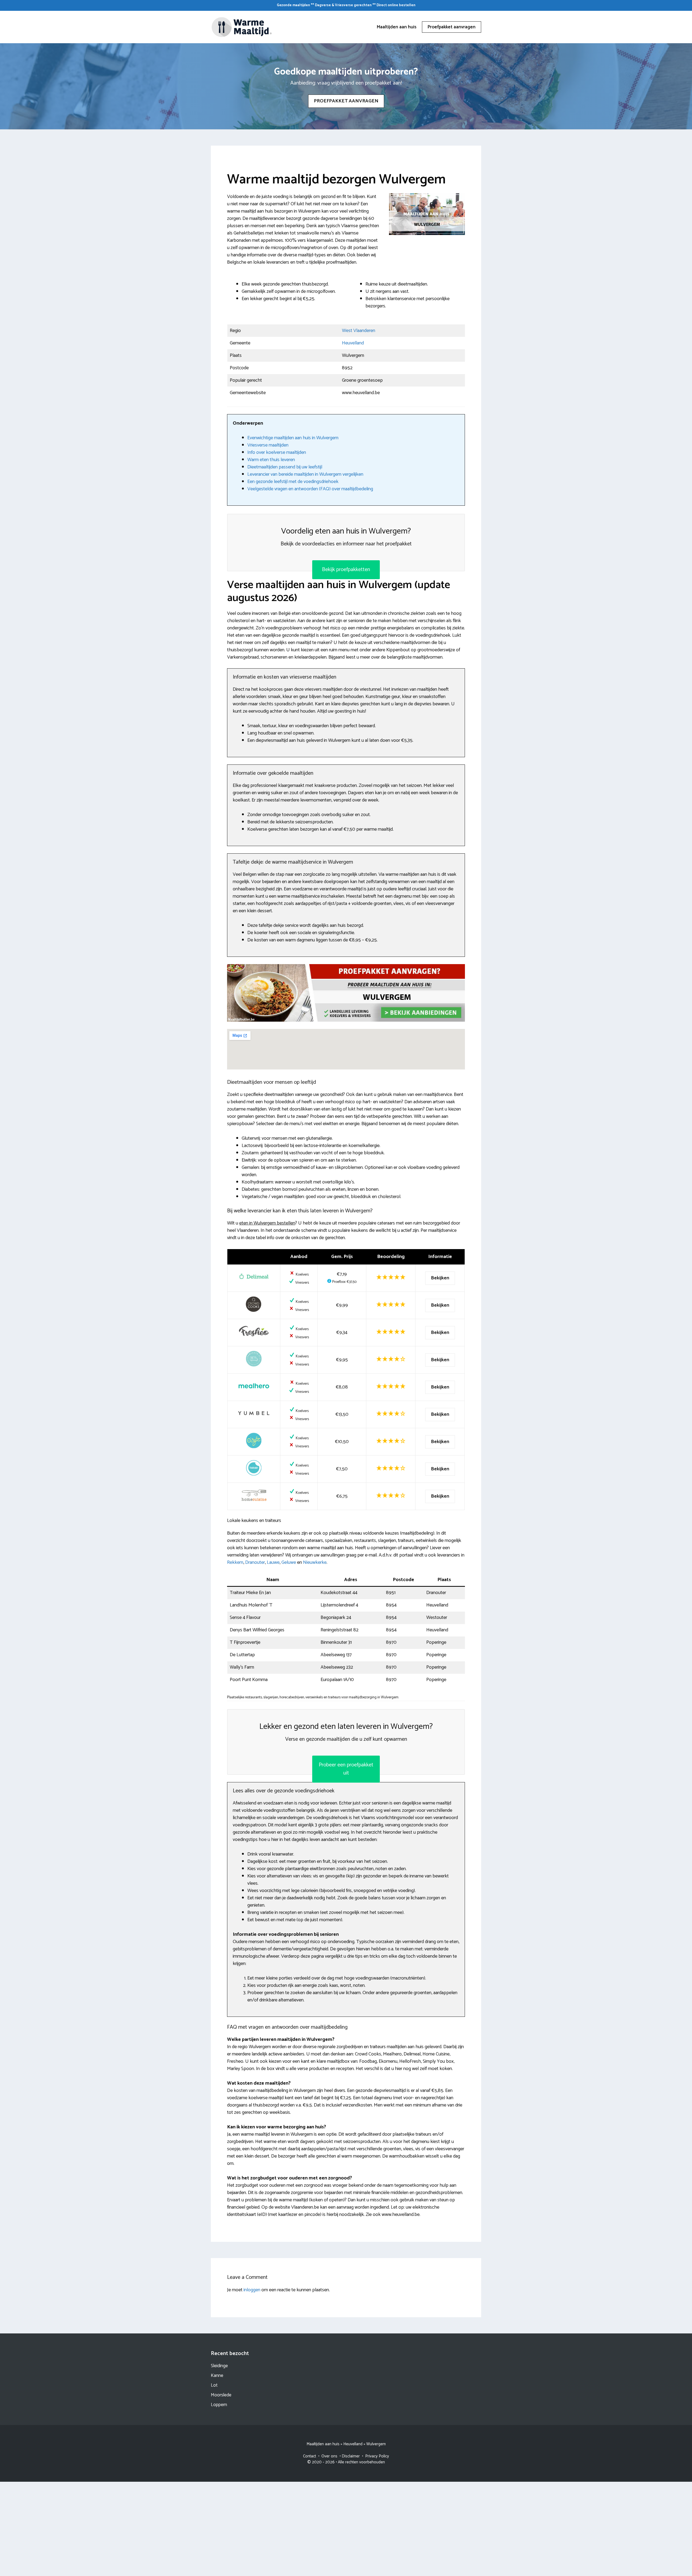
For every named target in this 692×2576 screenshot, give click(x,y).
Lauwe (273, 1562)
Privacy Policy (377, 2456)
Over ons (329, 2456)
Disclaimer (351, 2456)
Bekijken (440, 1278)
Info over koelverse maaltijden (277, 452)
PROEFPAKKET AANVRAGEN (346, 101)
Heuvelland (353, 343)
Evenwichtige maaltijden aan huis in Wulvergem (293, 438)
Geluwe (289, 1562)
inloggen (252, 2290)
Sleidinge (219, 2366)
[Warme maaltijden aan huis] (242, 27)
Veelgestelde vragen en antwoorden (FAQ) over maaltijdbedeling (310, 489)
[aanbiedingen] (346, 993)
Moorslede (221, 2395)
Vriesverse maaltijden (268, 445)
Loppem (219, 2405)
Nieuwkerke (315, 1562)
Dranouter (255, 1562)
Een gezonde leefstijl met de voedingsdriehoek (293, 482)
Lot (214, 2385)
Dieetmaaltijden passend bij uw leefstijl (285, 467)
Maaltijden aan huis (397, 27)
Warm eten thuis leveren (271, 460)
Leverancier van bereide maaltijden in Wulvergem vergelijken (305, 474)
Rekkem (235, 1562)
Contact (310, 2456)
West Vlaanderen (359, 331)
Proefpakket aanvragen (452, 27)
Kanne (217, 2376)
